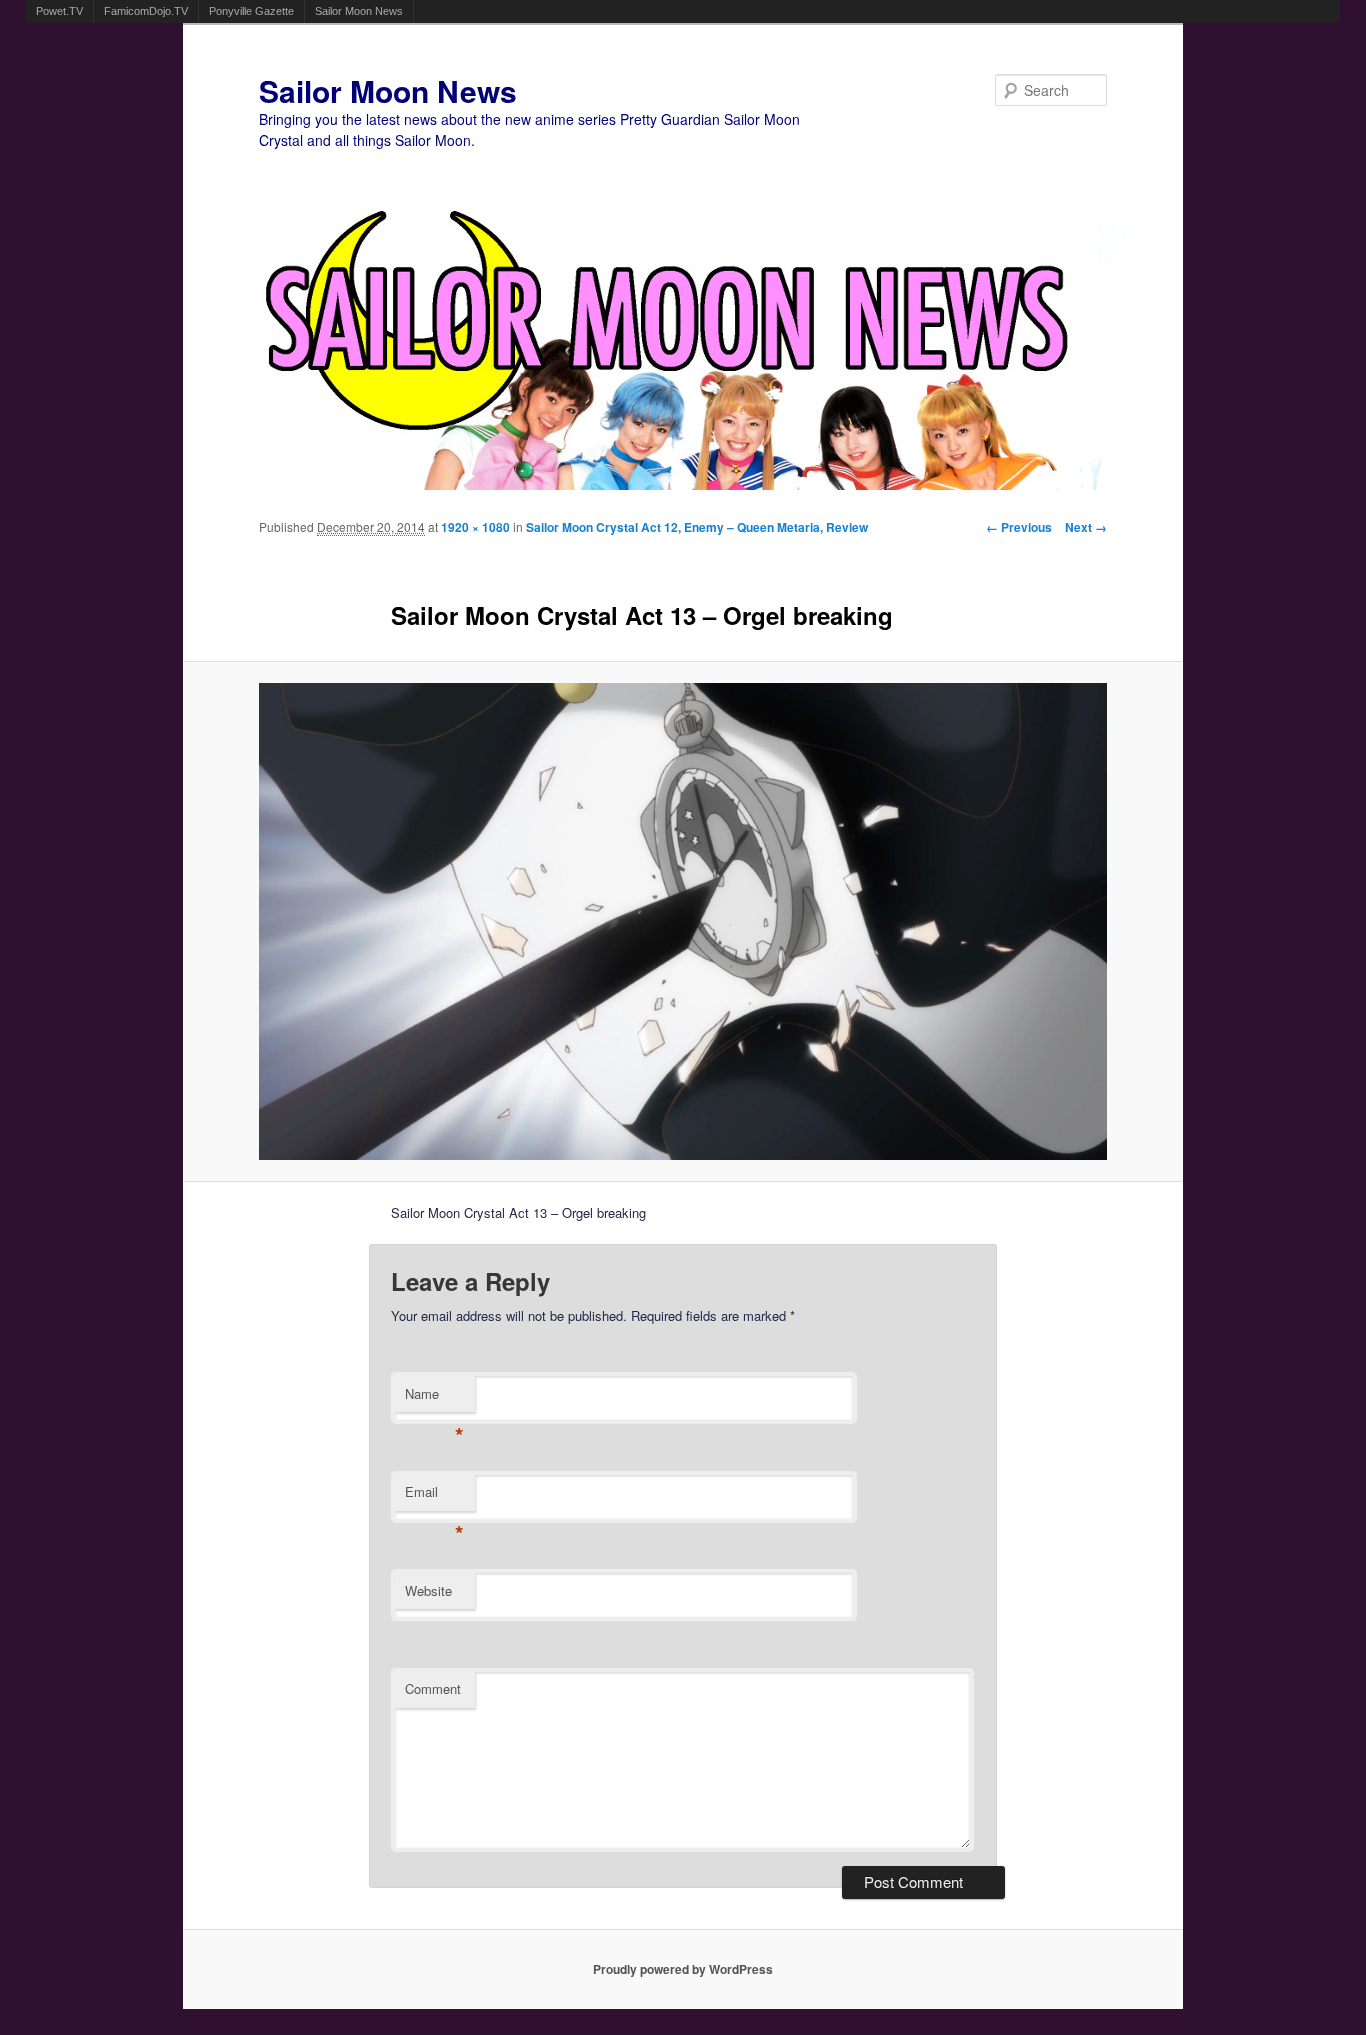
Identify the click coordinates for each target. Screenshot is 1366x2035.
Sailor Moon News (359, 11)
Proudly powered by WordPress (683, 1969)
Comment (433, 1688)
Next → (1086, 527)
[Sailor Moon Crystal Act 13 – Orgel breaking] (683, 921)
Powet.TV (59, 11)
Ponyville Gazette (251, 11)
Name (434, 1398)
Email (434, 1496)
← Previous (1019, 527)
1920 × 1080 (475, 527)
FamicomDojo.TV (146, 11)
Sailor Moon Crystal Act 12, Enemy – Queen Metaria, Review (697, 527)
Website (428, 1590)
